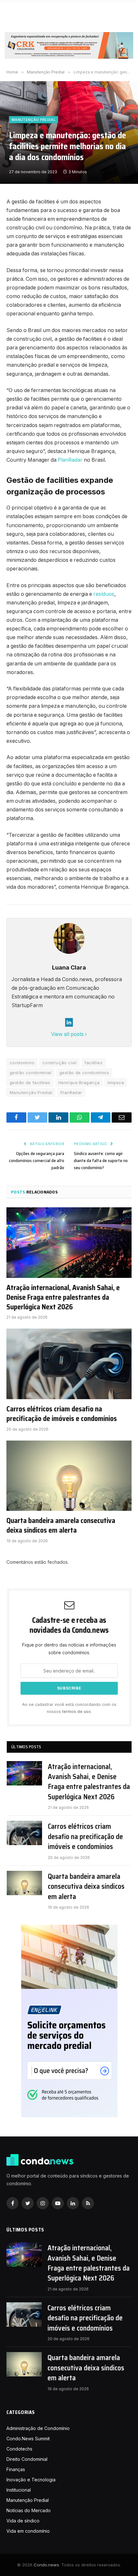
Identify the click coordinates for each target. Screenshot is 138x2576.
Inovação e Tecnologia (31, 2480)
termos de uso (77, 1712)
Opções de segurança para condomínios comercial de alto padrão (37, 1160)
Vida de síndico (23, 2521)
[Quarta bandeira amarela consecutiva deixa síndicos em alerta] (69, 1476)
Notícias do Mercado (29, 2510)
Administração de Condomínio (38, 2428)
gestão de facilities (30, 1083)
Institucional (19, 2490)
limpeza (116, 1083)
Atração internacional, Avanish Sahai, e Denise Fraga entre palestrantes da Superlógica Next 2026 (63, 1297)
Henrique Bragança (79, 1083)
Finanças (16, 2469)
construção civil (59, 1063)
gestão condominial (30, 1073)
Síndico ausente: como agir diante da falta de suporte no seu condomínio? (101, 1160)
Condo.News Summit (28, 2439)
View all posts (68, 1034)
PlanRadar (70, 460)
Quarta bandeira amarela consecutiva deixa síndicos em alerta (61, 1526)
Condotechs (19, 2449)
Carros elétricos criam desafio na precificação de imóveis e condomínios (62, 1414)
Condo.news (46, 2565)
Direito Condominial (27, 2459)
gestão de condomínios (84, 1073)
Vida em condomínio (28, 2531)
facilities (93, 1063)
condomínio (22, 1063)
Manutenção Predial (34, 120)
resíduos (104, 594)
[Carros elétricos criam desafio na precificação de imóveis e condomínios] (69, 1364)
